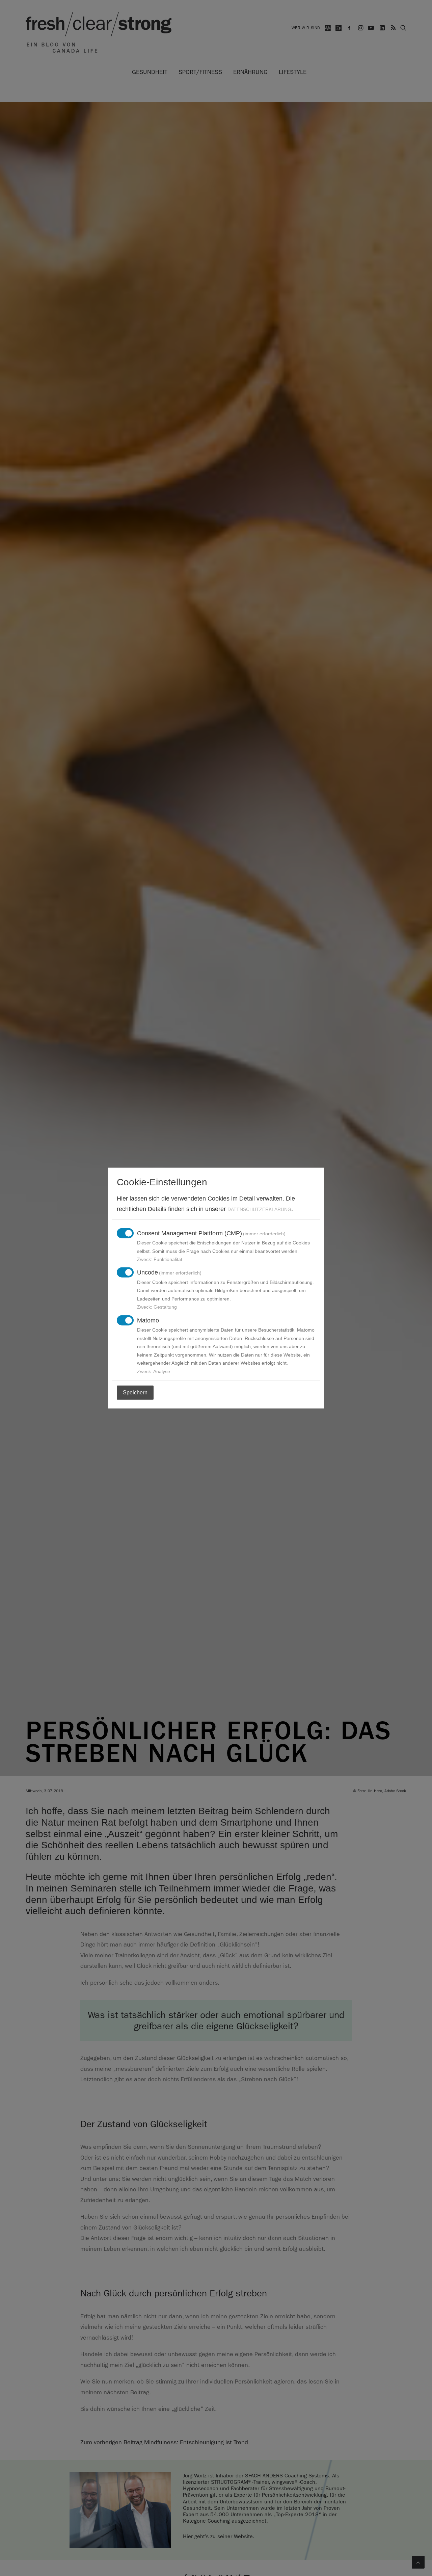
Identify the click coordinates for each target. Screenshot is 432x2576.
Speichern (135, 1392)
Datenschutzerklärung (259, 1209)
